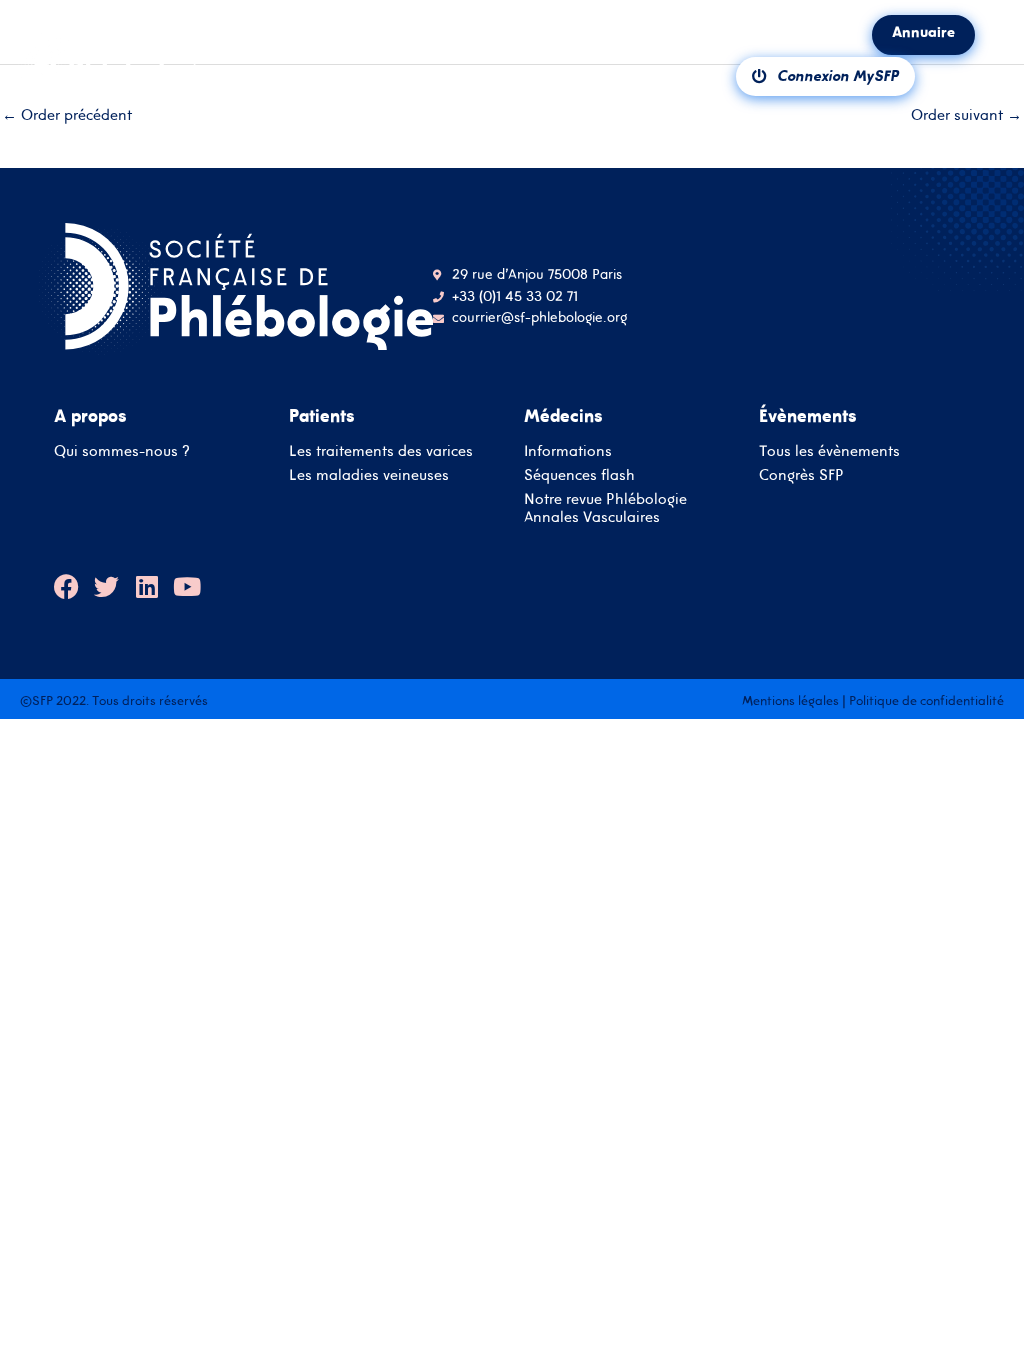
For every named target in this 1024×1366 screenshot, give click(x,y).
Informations (568, 450)
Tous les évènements (829, 450)
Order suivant (966, 114)
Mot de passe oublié (578, 720)
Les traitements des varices (381, 450)
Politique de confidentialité (926, 700)
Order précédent (67, 114)
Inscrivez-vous (512, 845)
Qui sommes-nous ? (122, 450)
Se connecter (512, 787)
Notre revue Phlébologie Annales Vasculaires (605, 507)
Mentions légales (790, 700)
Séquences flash (579, 474)
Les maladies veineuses (369, 474)
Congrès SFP (801, 474)
